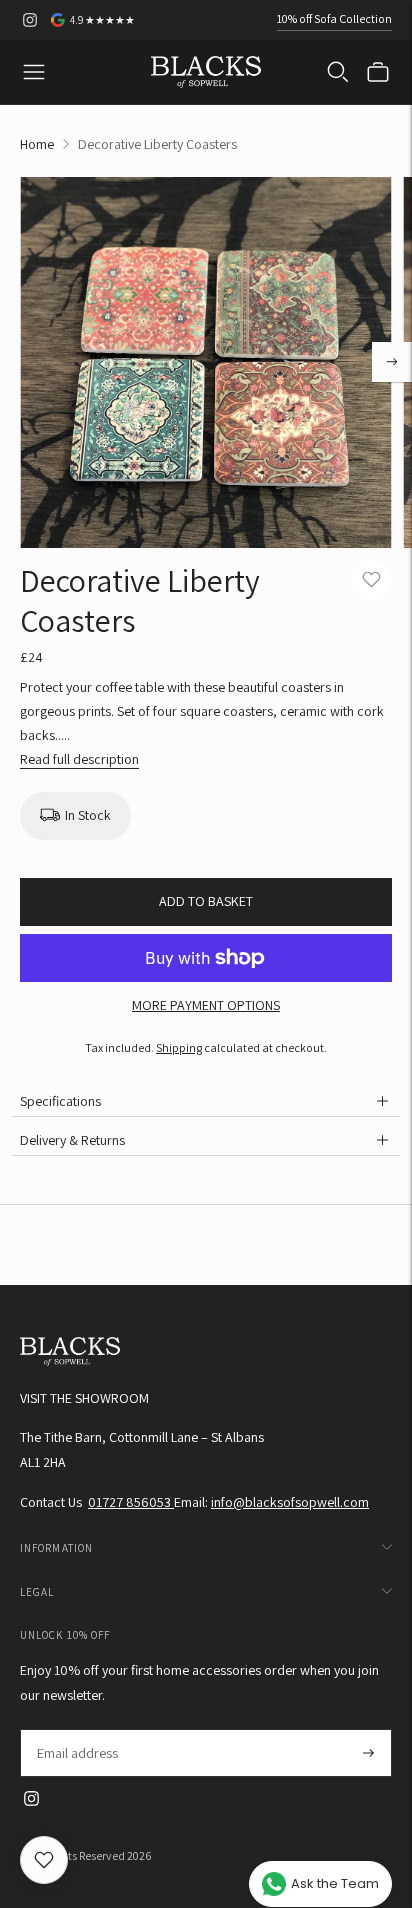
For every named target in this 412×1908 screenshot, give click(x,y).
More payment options (206, 1005)
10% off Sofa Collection (334, 18)
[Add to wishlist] (371, 580)
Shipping (179, 1047)
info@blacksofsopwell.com (290, 1502)
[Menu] (34, 72)
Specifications (60, 1101)
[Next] (392, 362)
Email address (76, 1729)
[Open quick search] (338, 72)
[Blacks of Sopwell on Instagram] (30, 20)
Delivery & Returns (72, 1140)
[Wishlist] (44, 1860)
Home (37, 144)
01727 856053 (131, 1502)
